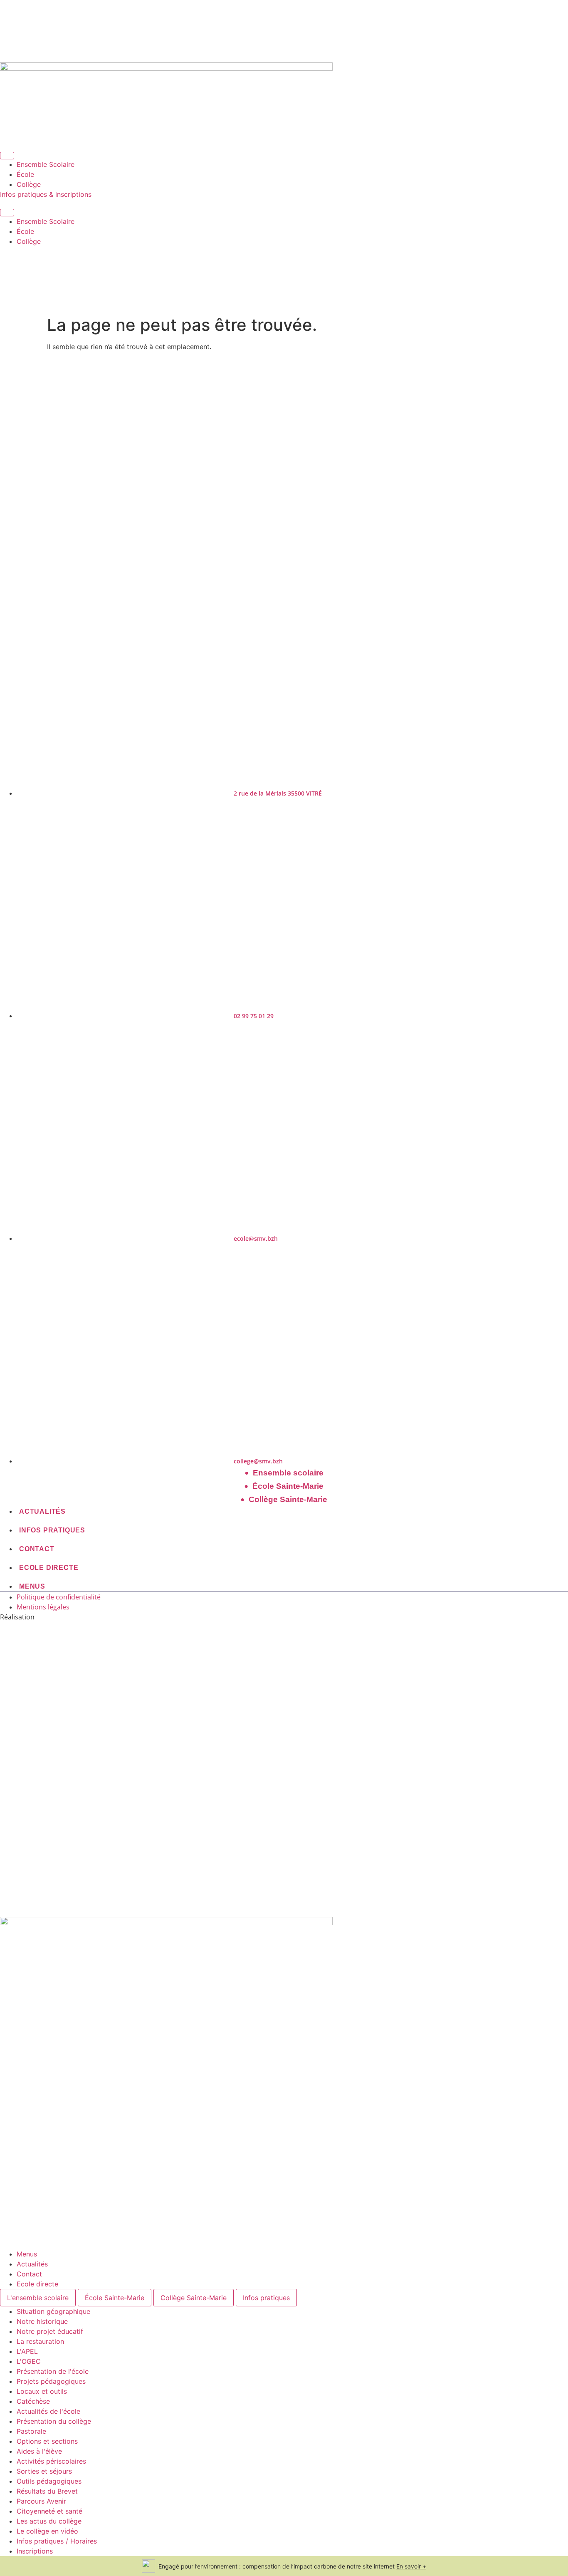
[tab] (38, 2298)
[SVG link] (284, 1773)
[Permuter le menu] (7, 156)
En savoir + (411, 2566)
